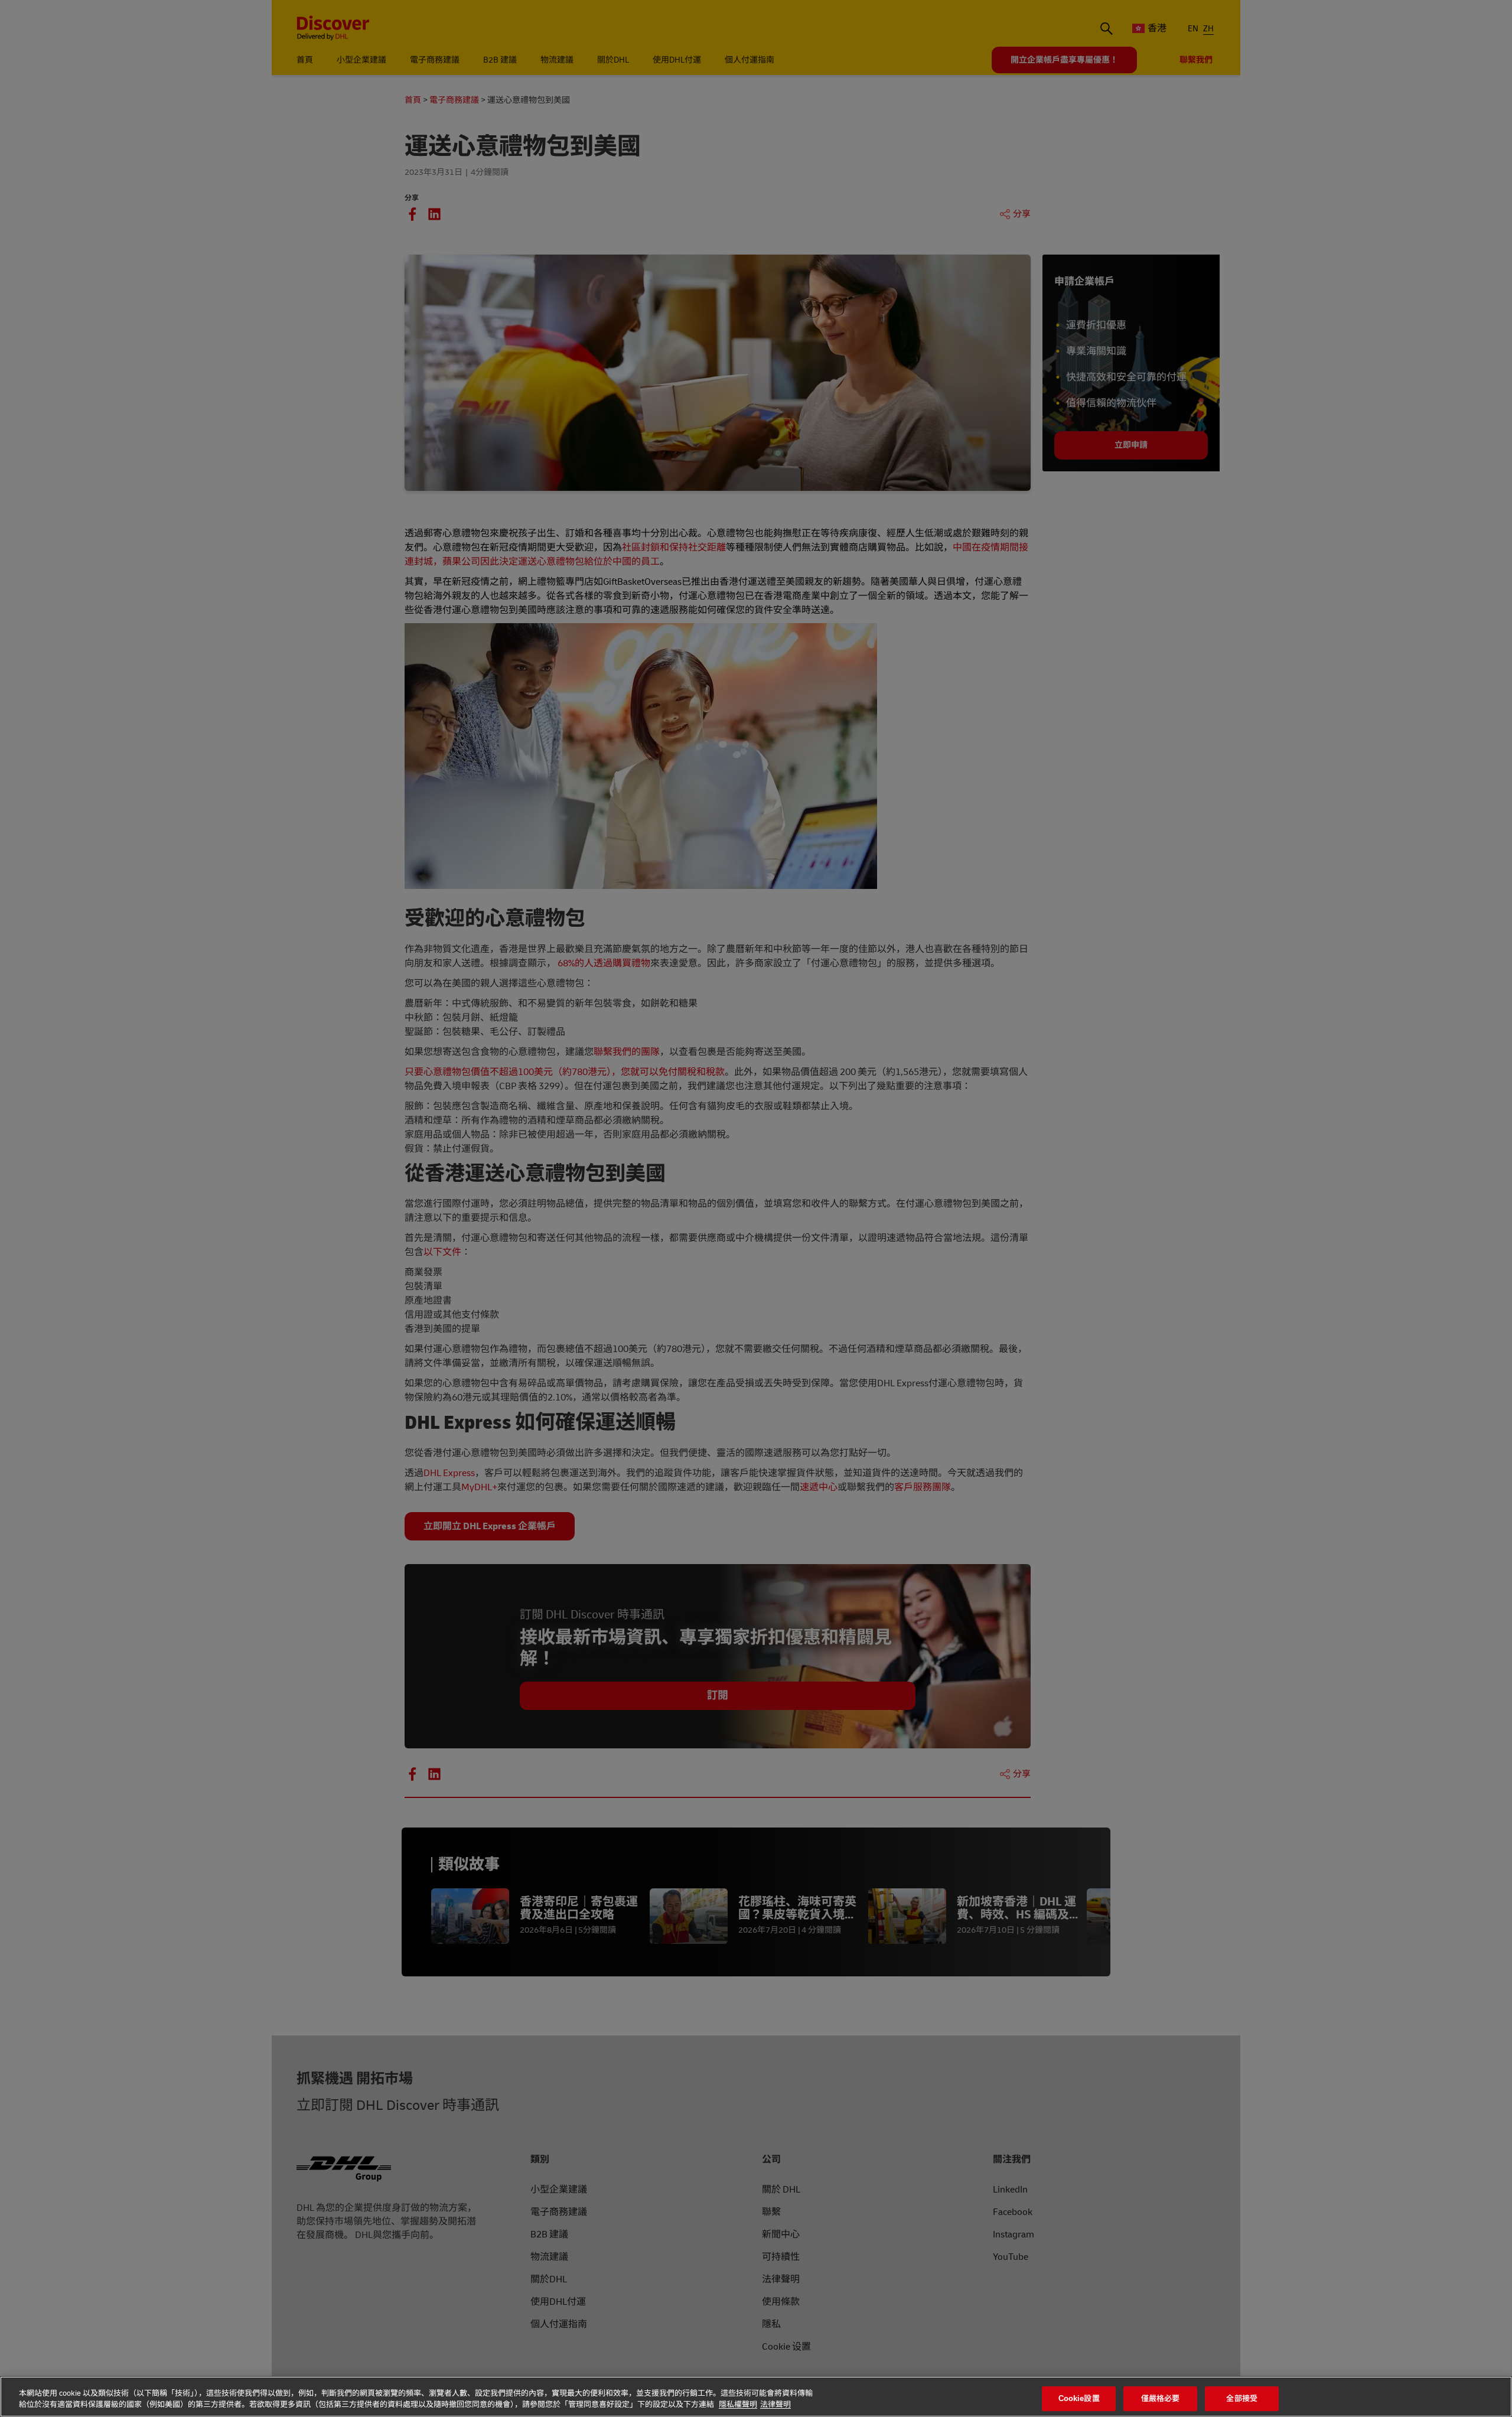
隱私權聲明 (738, 2405)
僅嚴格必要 (1161, 2399)
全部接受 (1242, 2399)
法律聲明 (775, 2405)
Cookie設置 (1079, 2399)
